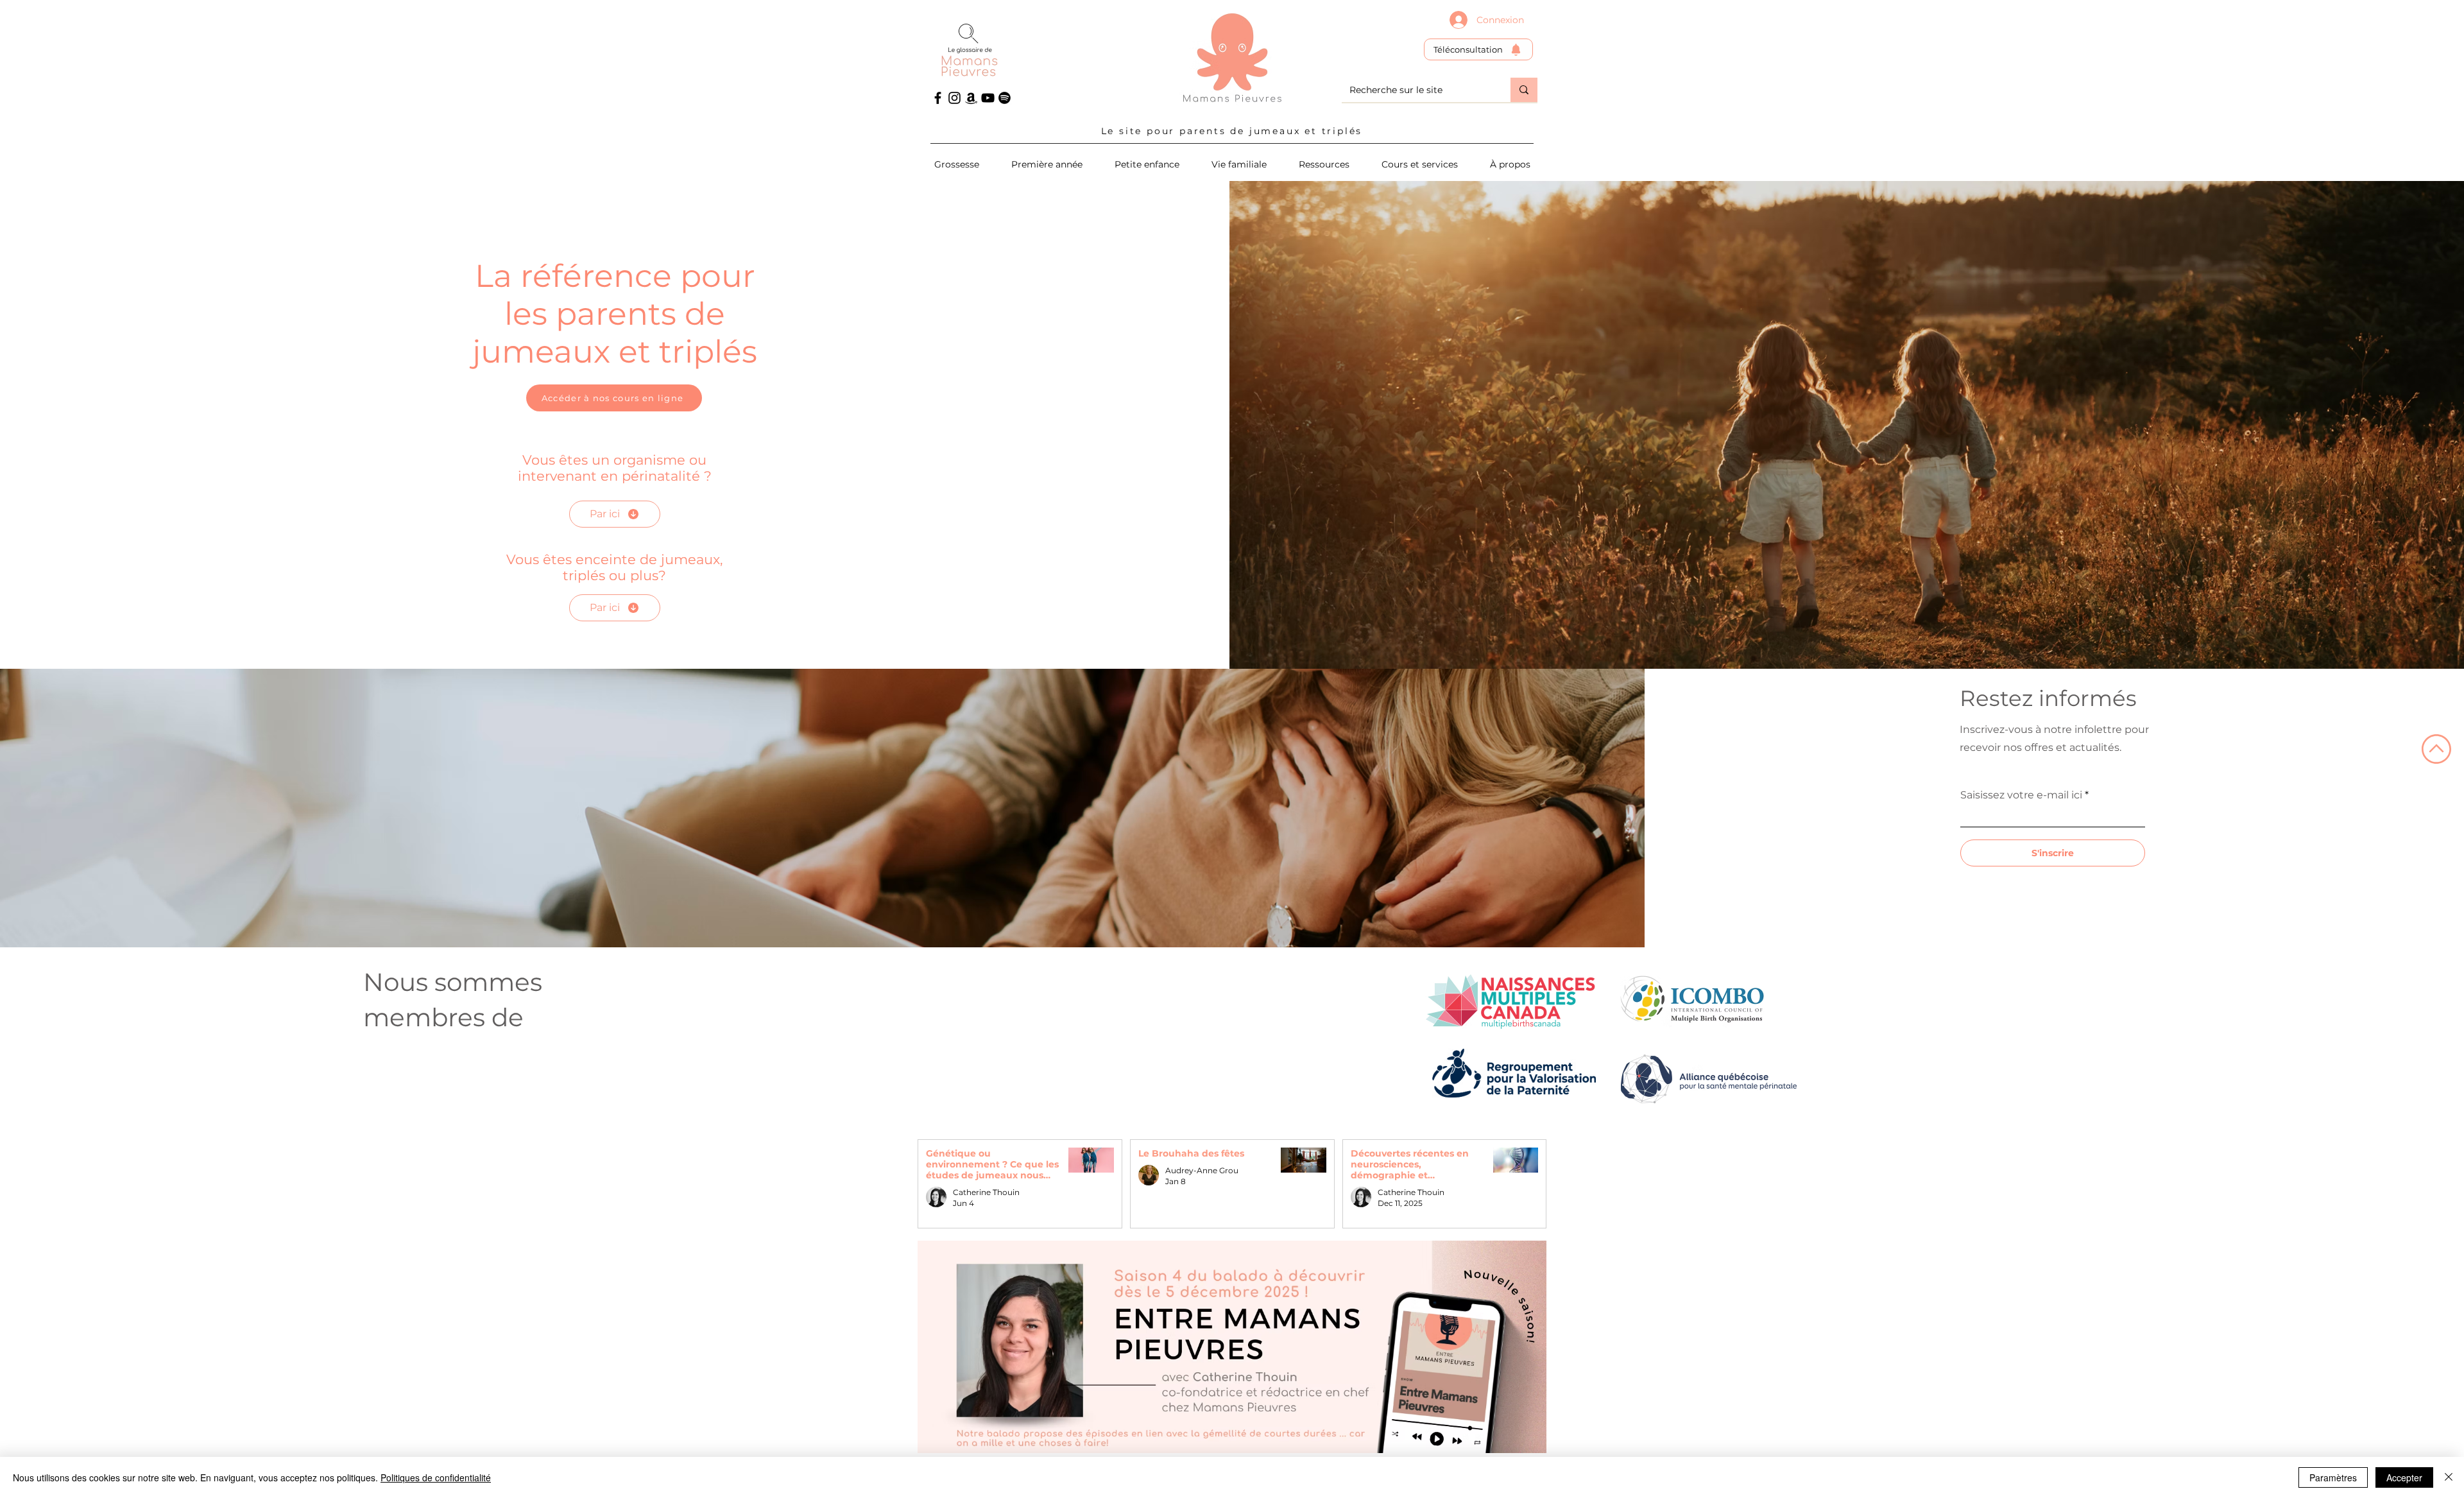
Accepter (2404, 1477)
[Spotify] (1005, 98)
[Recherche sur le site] (1524, 90)
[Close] (2449, 1477)
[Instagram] (954, 98)
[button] (1420, 164)
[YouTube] (988, 98)
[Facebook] (938, 98)
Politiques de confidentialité (436, 1477)
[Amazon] (971, 98)
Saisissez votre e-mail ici (2021, 795)
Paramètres (2333, 1477)
